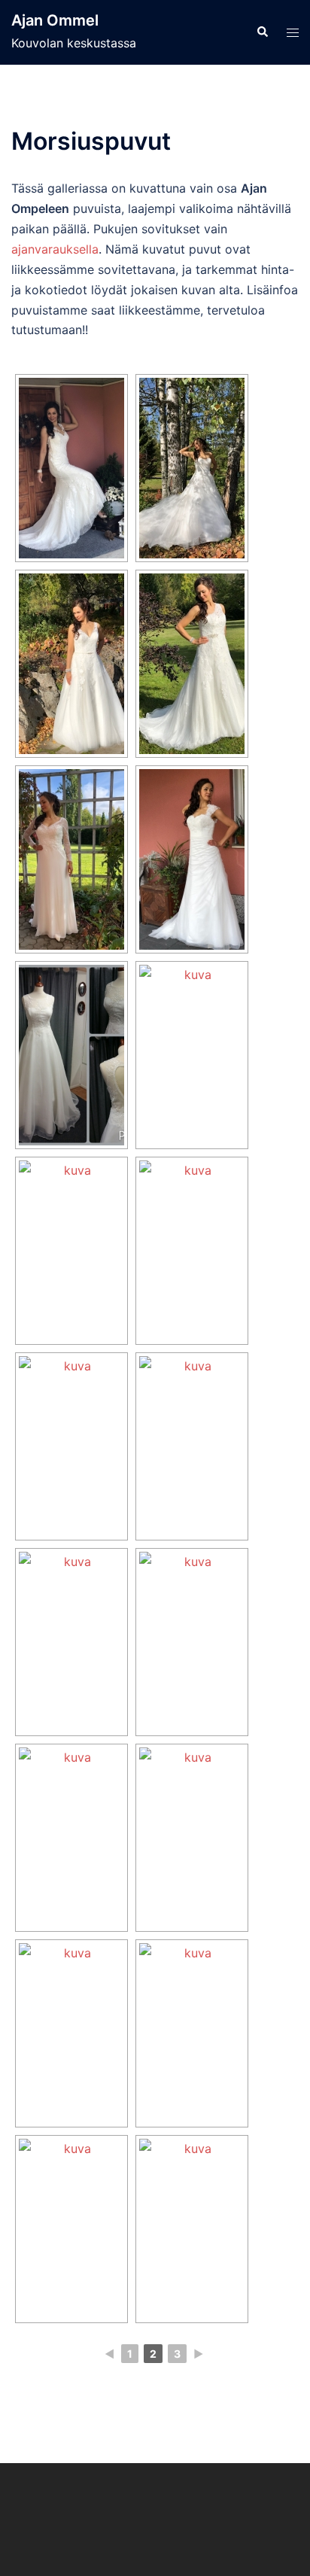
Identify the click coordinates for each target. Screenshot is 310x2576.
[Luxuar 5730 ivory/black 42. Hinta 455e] (71, 2033)
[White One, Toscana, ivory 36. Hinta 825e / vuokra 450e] (192, 468)
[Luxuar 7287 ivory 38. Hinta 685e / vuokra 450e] (71, 1642)
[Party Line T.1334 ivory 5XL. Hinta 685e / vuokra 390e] (71, 1446)
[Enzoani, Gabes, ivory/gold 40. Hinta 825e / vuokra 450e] (71, 2229)
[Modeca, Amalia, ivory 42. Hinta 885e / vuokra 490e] (71, 664)
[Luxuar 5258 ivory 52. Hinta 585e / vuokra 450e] (192, 1642)
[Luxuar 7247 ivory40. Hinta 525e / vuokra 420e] (192, 2033)
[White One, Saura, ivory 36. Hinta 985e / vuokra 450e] (71, 468)
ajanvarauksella (55, 249)
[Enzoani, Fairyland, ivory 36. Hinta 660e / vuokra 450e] (192, 1251)
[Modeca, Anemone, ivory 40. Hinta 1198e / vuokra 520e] (192, 859)
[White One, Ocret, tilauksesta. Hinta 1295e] (192, 1055)
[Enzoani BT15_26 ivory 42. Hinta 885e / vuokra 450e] (192, 664)
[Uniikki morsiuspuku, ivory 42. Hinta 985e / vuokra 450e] (71, 1055)
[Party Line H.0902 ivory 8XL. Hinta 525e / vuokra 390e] (192, 1838)
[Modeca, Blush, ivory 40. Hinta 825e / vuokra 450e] (71, 859)
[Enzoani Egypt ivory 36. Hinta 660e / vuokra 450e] (71, 1838)
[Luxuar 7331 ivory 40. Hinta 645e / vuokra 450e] (192, 1446)
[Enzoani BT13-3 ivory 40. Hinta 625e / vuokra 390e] (71, 1251)
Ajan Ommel (55, 20)
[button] (262, 32)
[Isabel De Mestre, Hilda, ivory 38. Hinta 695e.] (192, 2229)
